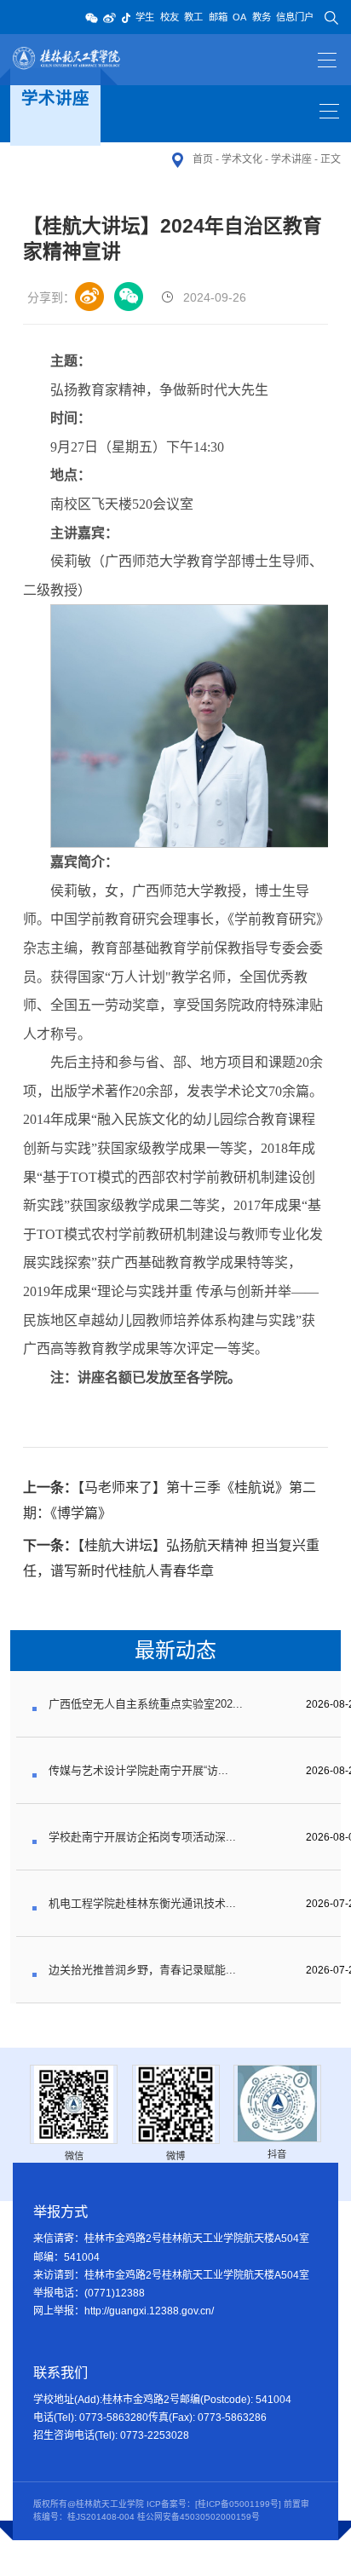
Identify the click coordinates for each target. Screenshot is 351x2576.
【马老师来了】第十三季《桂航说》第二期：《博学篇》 (170, 1500)
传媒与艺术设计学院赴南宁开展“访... (138, 1770)
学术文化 (242, 159)
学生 (145, 17)
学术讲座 (291, 159)
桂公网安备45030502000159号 (199, 2517)
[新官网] (68, 59)
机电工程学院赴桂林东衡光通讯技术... (142, 1903)
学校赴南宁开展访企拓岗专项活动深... (142, 1837)
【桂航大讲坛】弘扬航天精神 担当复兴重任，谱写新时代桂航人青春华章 (171, 1558)
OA (239, 17)
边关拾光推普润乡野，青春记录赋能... (142, 1970)
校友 (170, 17)
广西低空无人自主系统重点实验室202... (146, 1704)
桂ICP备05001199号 (238, 2504)
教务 (262, 17)
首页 (203, 159)
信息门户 (295, 17)
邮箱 (218, 17)
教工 (193, 17)
